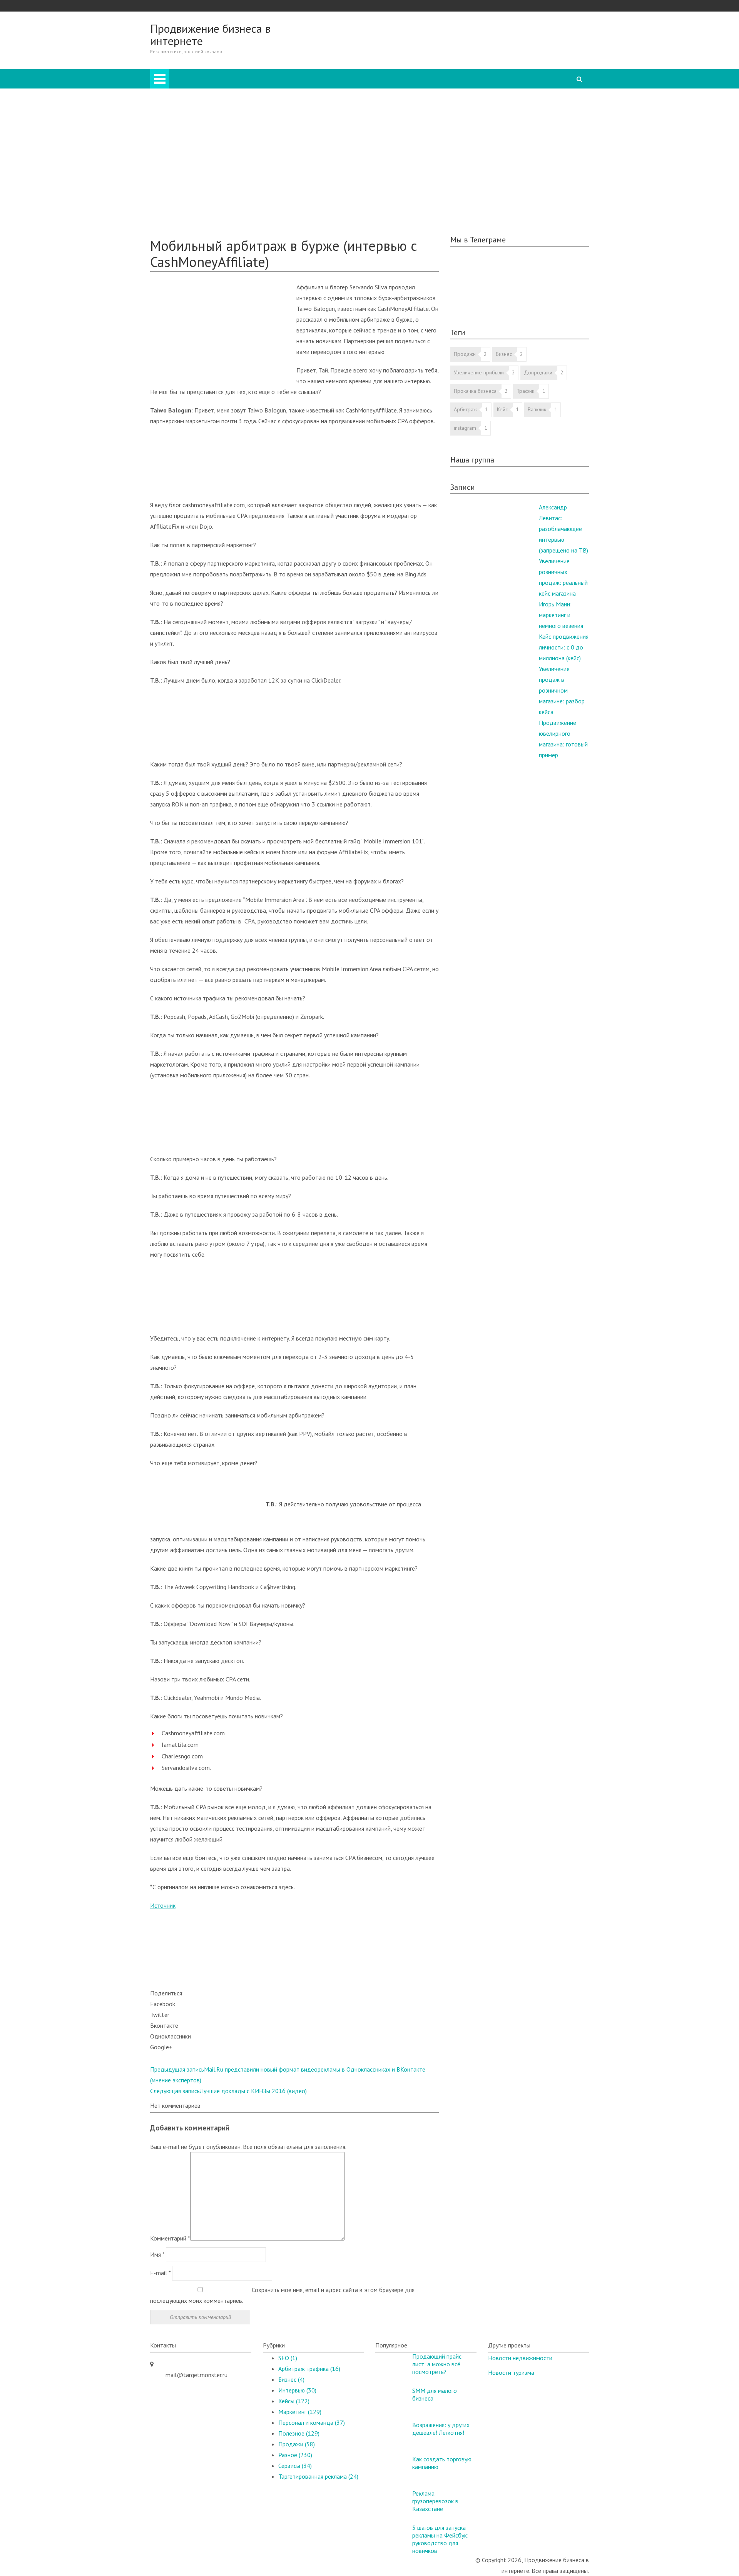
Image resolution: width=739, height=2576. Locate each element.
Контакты (178, 225)
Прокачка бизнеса (475, 391)
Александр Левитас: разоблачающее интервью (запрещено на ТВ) (563, 529)
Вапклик (537, 409)
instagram (465, 428)
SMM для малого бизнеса (435, 2394)
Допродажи (538, 372)
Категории (401, 85)
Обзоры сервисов (189, 204)
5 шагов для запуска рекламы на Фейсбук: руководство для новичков (440, 2539)
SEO (186, 129)
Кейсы (174, 193)
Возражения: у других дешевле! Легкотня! (441, 2429)
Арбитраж (194, 96)
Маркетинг (195, 139)
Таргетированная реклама (215, 182)
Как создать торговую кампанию (442, 2463)
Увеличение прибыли (479, 372)
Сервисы (295, 2466)
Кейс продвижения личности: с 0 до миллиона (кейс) (564, 647)
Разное (190, 161)
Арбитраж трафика (309, 2369)
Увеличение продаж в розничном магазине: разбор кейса (562, 690)
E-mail (160, 2273)
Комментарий (170, 2238)
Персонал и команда (208, 150)
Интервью (194, 172)
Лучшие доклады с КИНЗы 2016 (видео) (228, 2091)
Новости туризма (511, 2372)
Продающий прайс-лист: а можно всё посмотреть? (438, 2364)
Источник (163, 1905)
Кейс (502, 409)
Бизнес (190, 107)
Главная (397, 75)
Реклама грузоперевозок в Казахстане (435, 2501)
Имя (157, 2254)
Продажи (193, 118)
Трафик (525, 391)
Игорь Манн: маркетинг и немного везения (561, 615)
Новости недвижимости (520, 2358)
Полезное (179, 215)
